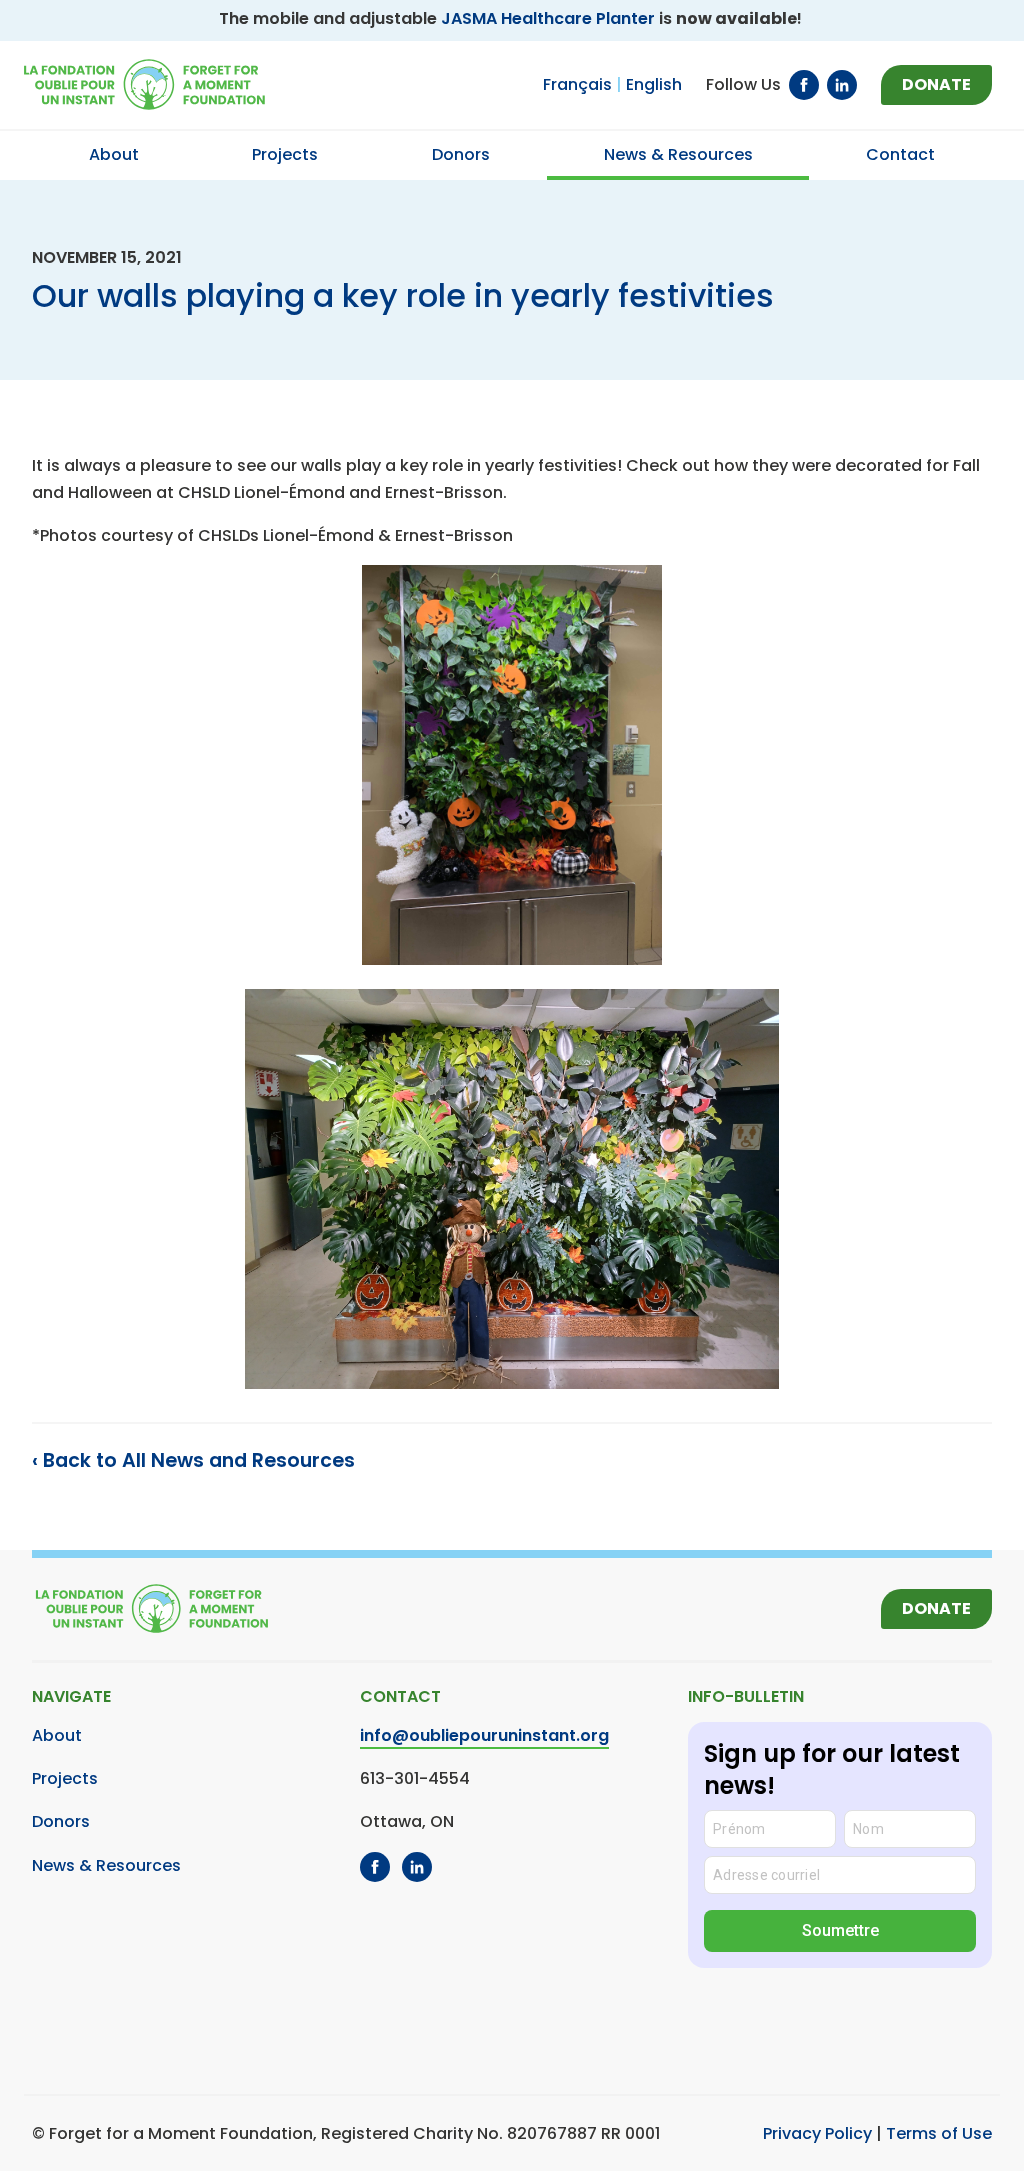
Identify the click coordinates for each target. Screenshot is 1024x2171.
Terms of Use (939, 2133)
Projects (65, 1778)
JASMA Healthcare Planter (548, 18)
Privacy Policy (817, 2133)
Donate (936, 84)
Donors (61, 1821)
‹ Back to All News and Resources (193, 1460)
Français (577, 84)
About (57, 1735)
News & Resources (106, 1865)
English (654, 84)
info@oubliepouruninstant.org (484, 1735)
